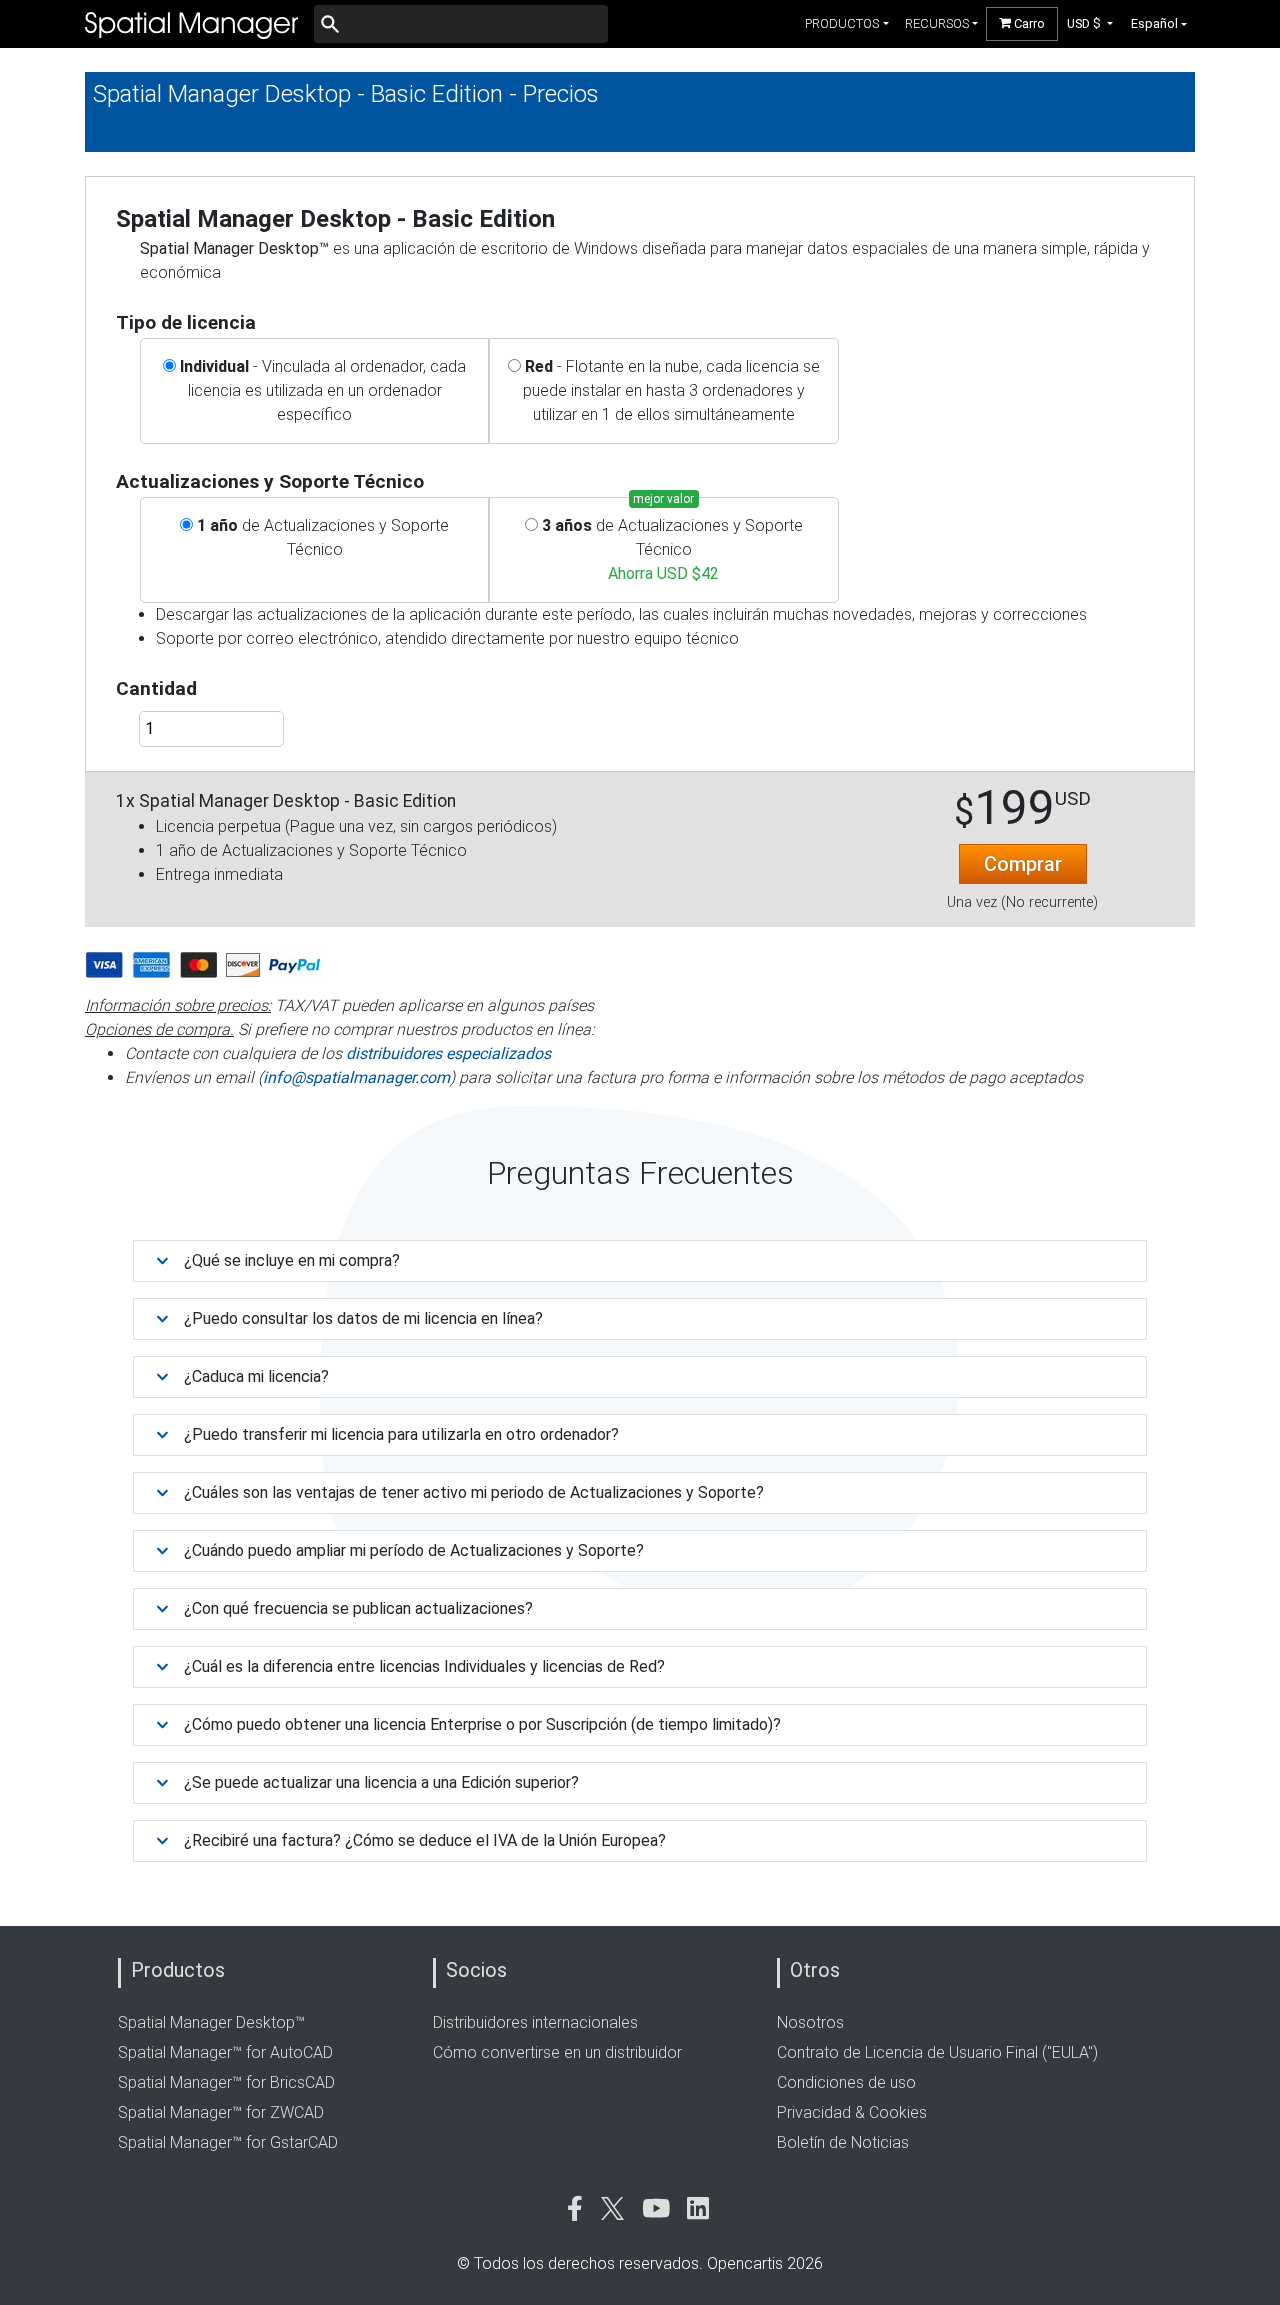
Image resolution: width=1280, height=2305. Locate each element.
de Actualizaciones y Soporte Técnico (323, 537)
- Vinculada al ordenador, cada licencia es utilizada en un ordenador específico (323, 390)
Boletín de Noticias (843, 2142)
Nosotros (810, 2022)
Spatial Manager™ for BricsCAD (226, 2082)
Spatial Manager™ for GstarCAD (228, 2142)
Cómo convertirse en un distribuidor (557, 2052)
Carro (1028, 23)
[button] (1090, 23)
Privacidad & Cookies (852, 2112)
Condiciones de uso (846, 2082)
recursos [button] (937, 23)
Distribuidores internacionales (535, 2022)
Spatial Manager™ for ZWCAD (221, 2112)
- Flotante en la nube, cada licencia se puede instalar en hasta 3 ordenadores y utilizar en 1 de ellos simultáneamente (671, 390)
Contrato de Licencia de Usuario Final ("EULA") (937, 2052)
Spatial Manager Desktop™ (211, 2022)
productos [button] (842, 23)
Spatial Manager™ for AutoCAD (225, 2052)
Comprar (1023, 864)
